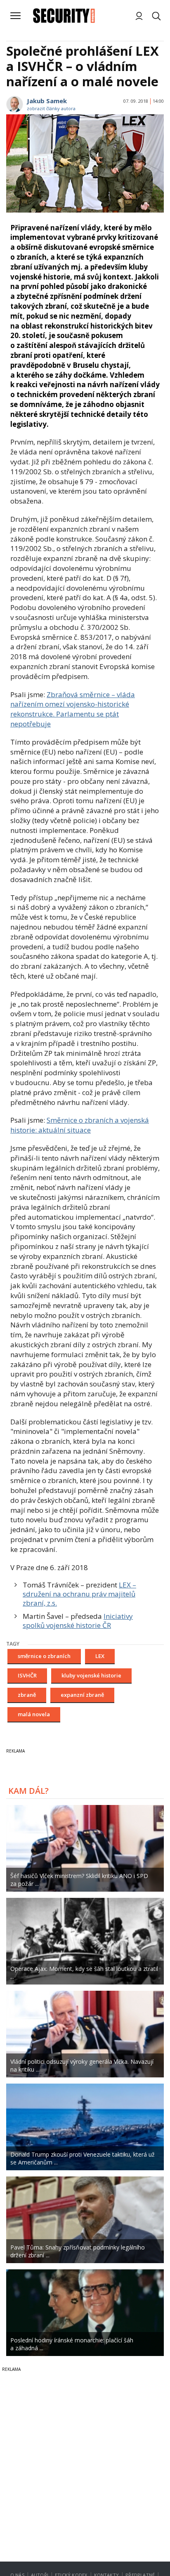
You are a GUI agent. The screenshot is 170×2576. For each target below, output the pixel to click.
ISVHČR (27, 1675)
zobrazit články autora (51, 108)
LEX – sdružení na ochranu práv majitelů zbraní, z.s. (79, 1594)
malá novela (34, 1714)
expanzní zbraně (82, 1695)
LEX (100, 1656)
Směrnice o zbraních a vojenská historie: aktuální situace (80, 1125)
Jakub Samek (47, 101)
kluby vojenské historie (91, 1675)
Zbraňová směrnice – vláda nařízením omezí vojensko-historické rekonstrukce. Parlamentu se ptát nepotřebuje (73, 709)
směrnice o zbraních (44, 1656)
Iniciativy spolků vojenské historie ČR (78, 1621)
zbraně (27, 1695)
